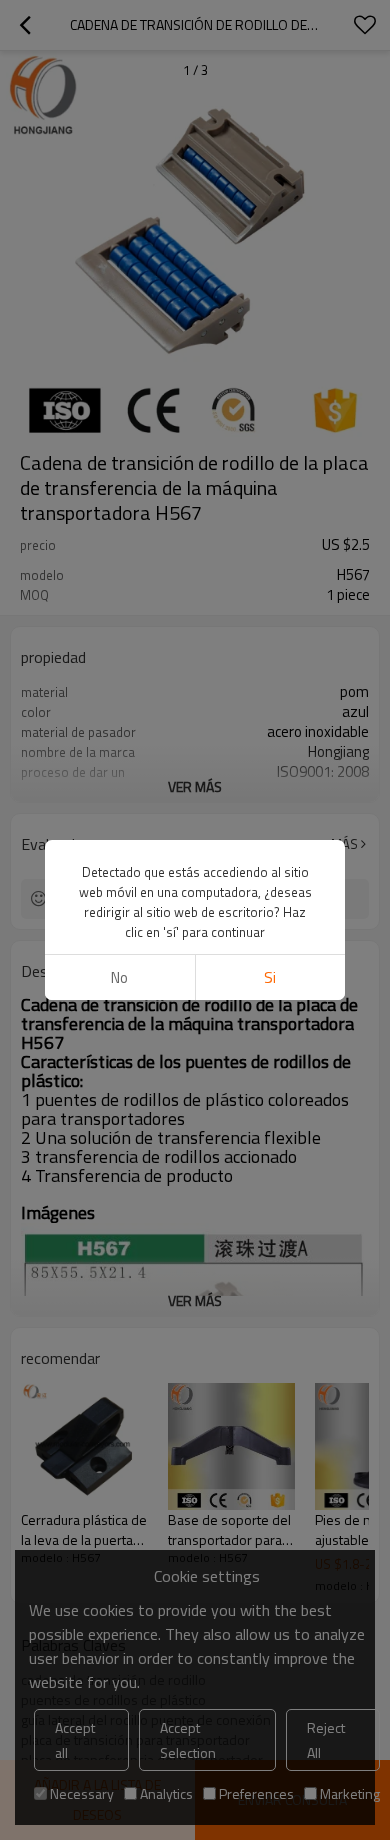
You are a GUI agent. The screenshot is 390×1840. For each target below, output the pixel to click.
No (119, 977)
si (270, 977)
